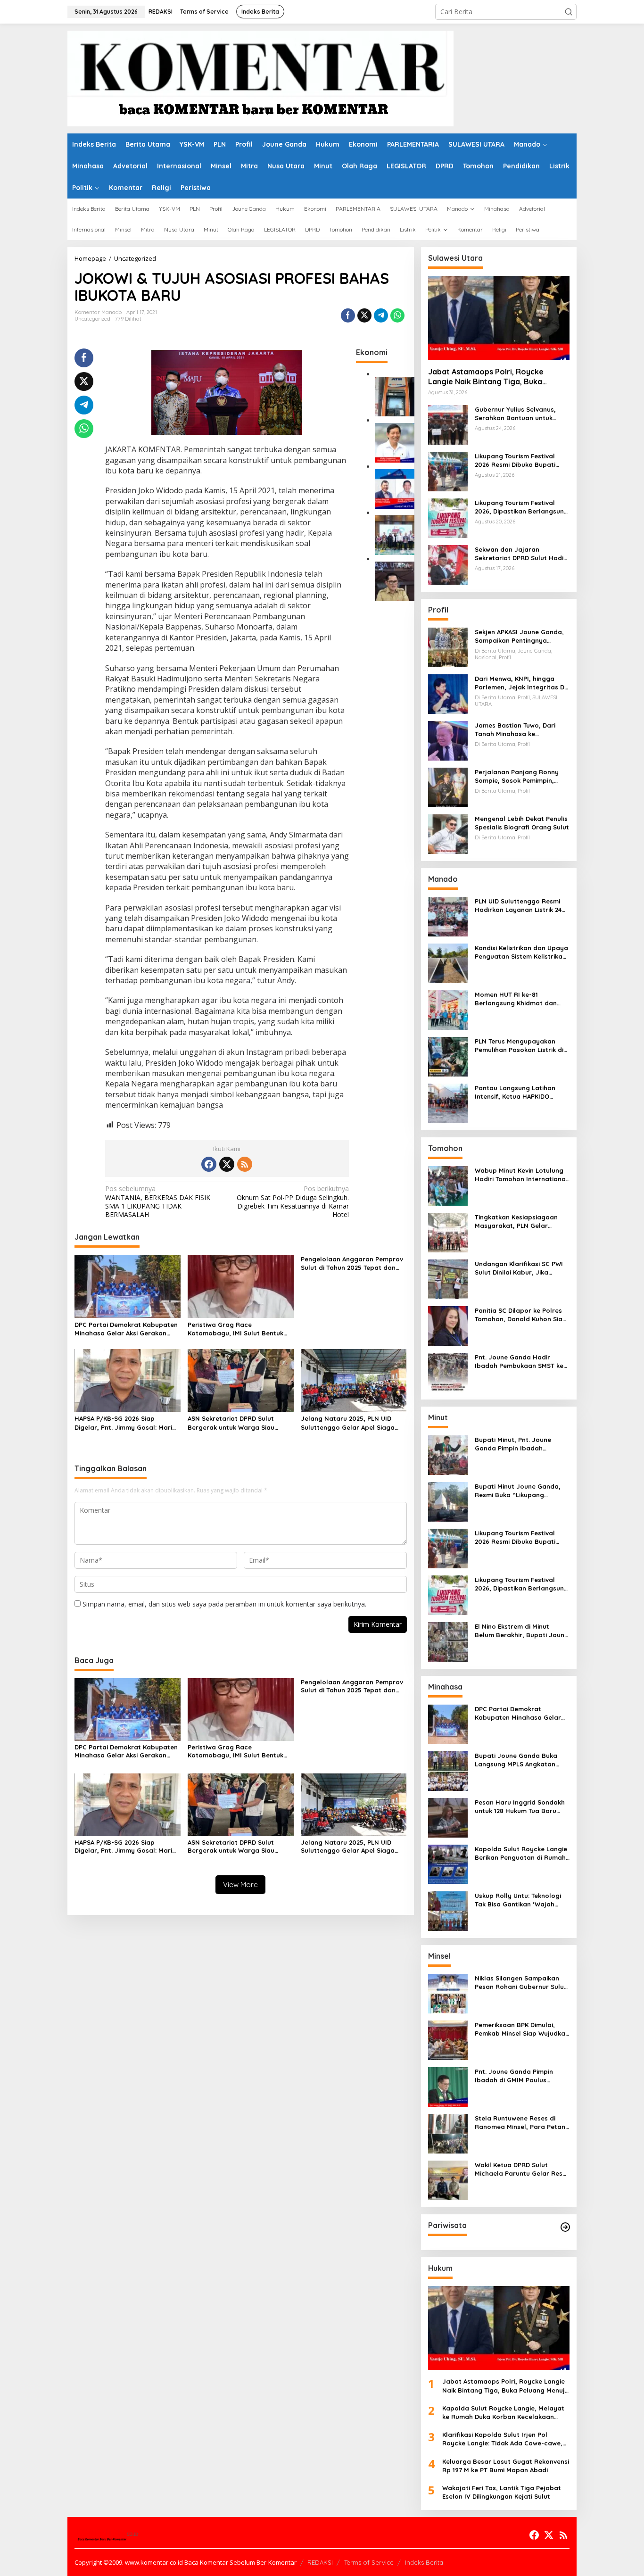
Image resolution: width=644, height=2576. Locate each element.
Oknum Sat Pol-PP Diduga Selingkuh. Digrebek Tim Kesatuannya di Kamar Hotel (293, 1202)
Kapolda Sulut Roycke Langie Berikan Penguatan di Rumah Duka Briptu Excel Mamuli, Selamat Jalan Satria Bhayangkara (521, 1853)
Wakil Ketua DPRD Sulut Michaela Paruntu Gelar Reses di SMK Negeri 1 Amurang (522, 2169)
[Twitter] (227, 1164)
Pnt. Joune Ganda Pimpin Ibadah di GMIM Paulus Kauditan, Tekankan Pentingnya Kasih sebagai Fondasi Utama (515, 2076)
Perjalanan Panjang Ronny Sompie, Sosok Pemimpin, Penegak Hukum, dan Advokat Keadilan (522, 776)
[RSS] (245, 1164)
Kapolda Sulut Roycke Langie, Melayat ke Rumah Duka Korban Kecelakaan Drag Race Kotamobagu (503, 2413)
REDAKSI (320, 2562)
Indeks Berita (424, 2562)
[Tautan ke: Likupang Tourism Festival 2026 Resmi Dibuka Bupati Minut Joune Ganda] (448, 471)
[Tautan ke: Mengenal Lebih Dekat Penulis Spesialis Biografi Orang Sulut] (448, 833)
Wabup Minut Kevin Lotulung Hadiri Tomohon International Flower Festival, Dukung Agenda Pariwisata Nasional (521, 1175)
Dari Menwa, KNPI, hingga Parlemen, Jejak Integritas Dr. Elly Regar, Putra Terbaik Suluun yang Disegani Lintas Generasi (521, 683)
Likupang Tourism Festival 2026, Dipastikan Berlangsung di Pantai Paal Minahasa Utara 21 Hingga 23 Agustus (521, 507)
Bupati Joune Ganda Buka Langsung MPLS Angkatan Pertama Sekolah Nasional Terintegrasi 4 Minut (517, 1760)
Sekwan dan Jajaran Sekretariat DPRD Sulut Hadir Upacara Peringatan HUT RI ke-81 (520, 554)
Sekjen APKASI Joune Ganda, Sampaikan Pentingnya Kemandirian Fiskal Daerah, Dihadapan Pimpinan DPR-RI (519, 636)
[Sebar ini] (348, 315)
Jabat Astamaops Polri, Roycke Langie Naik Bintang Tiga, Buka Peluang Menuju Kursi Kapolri (486, 377)
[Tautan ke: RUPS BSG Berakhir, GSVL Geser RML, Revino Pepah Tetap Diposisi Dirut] (395, 488)
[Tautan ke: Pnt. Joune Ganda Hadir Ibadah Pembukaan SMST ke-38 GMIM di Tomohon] (448, 1372)
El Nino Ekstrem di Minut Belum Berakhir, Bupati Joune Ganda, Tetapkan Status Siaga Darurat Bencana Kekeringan (521, 1631)
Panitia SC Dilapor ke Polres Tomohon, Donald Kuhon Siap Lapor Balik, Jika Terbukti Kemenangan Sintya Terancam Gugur (521, 1315)
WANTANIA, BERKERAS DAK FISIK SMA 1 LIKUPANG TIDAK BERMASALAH (158, 1202)
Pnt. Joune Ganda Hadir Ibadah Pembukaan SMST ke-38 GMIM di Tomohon (520, 1362)
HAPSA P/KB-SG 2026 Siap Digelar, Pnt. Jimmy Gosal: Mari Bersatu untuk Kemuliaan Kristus (125, 1423)
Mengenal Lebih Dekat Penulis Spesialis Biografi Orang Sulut (522, 823)
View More (240, 1884)
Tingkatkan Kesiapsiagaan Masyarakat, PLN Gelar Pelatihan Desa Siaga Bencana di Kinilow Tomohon (519, 1222)
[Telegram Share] (381, 315)
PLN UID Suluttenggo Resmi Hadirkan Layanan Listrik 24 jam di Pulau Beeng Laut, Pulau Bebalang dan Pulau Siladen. (518, 906)
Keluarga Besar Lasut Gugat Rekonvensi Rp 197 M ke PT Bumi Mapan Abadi (506, 2466)
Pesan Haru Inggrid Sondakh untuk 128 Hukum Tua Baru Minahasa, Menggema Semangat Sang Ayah (520, 1807)
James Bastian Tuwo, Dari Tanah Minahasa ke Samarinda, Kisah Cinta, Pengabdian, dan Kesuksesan (521, 730)
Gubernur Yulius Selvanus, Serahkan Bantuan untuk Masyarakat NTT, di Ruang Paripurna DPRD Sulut (517, 414)
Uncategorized (92, 319)
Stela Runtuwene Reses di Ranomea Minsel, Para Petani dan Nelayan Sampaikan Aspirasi (521, 2123)
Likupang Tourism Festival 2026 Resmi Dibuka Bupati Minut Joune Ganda (515, 460)
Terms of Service (369, 2562)
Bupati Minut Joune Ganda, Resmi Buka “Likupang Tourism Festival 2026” (518, 1491)
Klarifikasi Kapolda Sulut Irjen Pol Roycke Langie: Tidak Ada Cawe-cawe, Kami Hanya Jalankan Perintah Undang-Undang (505, 2439)
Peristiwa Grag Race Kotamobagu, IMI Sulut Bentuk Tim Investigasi (235, 1329)
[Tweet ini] (364, 315)
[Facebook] (209, 1164)
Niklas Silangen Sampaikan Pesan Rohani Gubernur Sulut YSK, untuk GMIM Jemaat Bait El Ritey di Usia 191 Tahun (521, 1983)
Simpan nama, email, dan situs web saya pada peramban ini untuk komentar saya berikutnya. (224, 1604)
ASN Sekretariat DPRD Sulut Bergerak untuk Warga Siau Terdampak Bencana (231, 1423)
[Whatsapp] (397, 315)
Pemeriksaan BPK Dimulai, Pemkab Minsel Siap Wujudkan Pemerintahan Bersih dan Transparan (522, 2029)
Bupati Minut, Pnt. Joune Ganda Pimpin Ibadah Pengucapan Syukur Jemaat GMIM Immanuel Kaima (519, 1444)
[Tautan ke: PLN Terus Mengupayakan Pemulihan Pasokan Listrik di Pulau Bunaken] (448, 1056)
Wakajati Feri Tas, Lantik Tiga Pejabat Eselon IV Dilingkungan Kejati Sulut (502, 2492)
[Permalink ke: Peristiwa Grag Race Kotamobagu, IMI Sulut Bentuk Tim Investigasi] (241, 1285)
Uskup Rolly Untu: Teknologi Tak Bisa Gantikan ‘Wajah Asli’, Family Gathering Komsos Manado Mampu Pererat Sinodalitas (518, 1900)
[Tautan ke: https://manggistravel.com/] (565, 2227)
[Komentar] (260, 78)
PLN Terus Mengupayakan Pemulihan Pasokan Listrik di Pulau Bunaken (519, 1046)
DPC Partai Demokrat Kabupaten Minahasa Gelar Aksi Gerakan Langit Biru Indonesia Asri (126, 1329)
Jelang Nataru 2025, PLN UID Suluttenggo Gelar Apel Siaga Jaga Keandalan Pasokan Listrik (351, 1423)
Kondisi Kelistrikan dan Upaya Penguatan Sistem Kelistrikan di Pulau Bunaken (521, 952)
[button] (569, 12)
